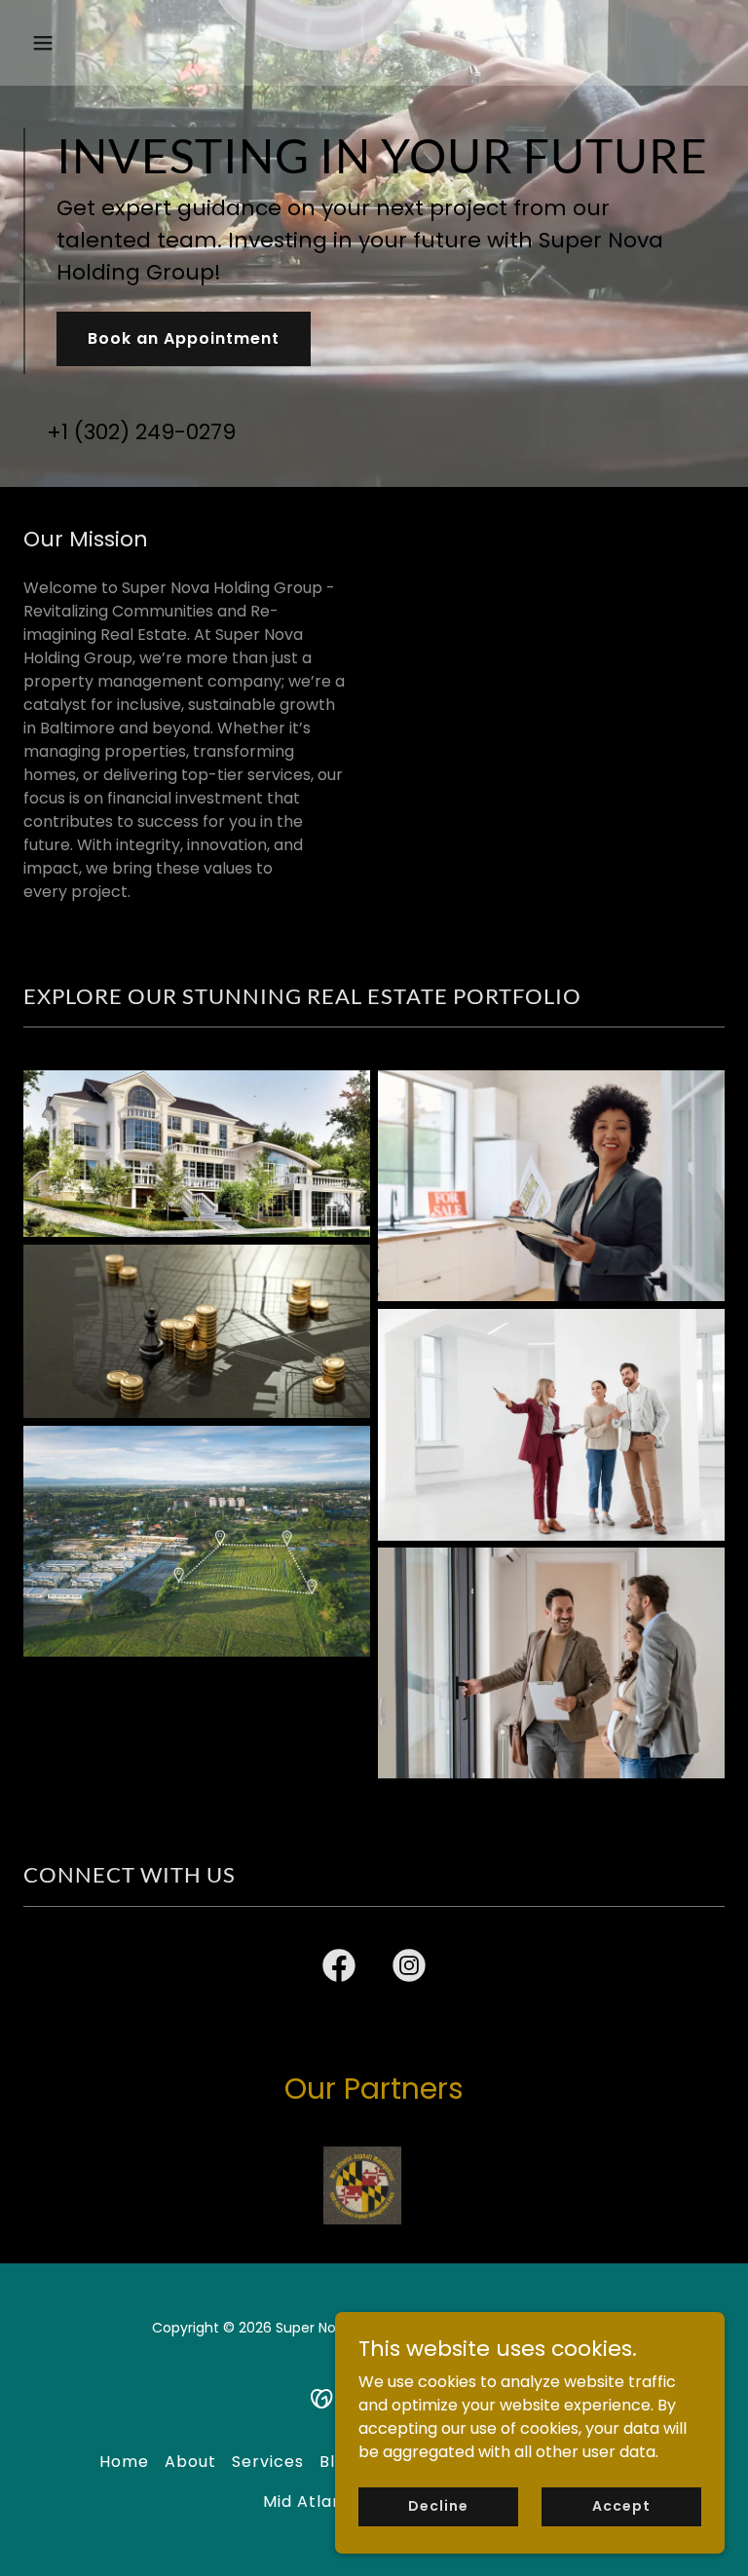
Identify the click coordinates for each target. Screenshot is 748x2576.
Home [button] (124, 2462)
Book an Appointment (184, 338)
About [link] (190, 2462)
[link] (339, 1969)
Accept (621, 2506)
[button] (104, 43)
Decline (438, 2506)
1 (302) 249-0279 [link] (149, 432)
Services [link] (268, 2462)
